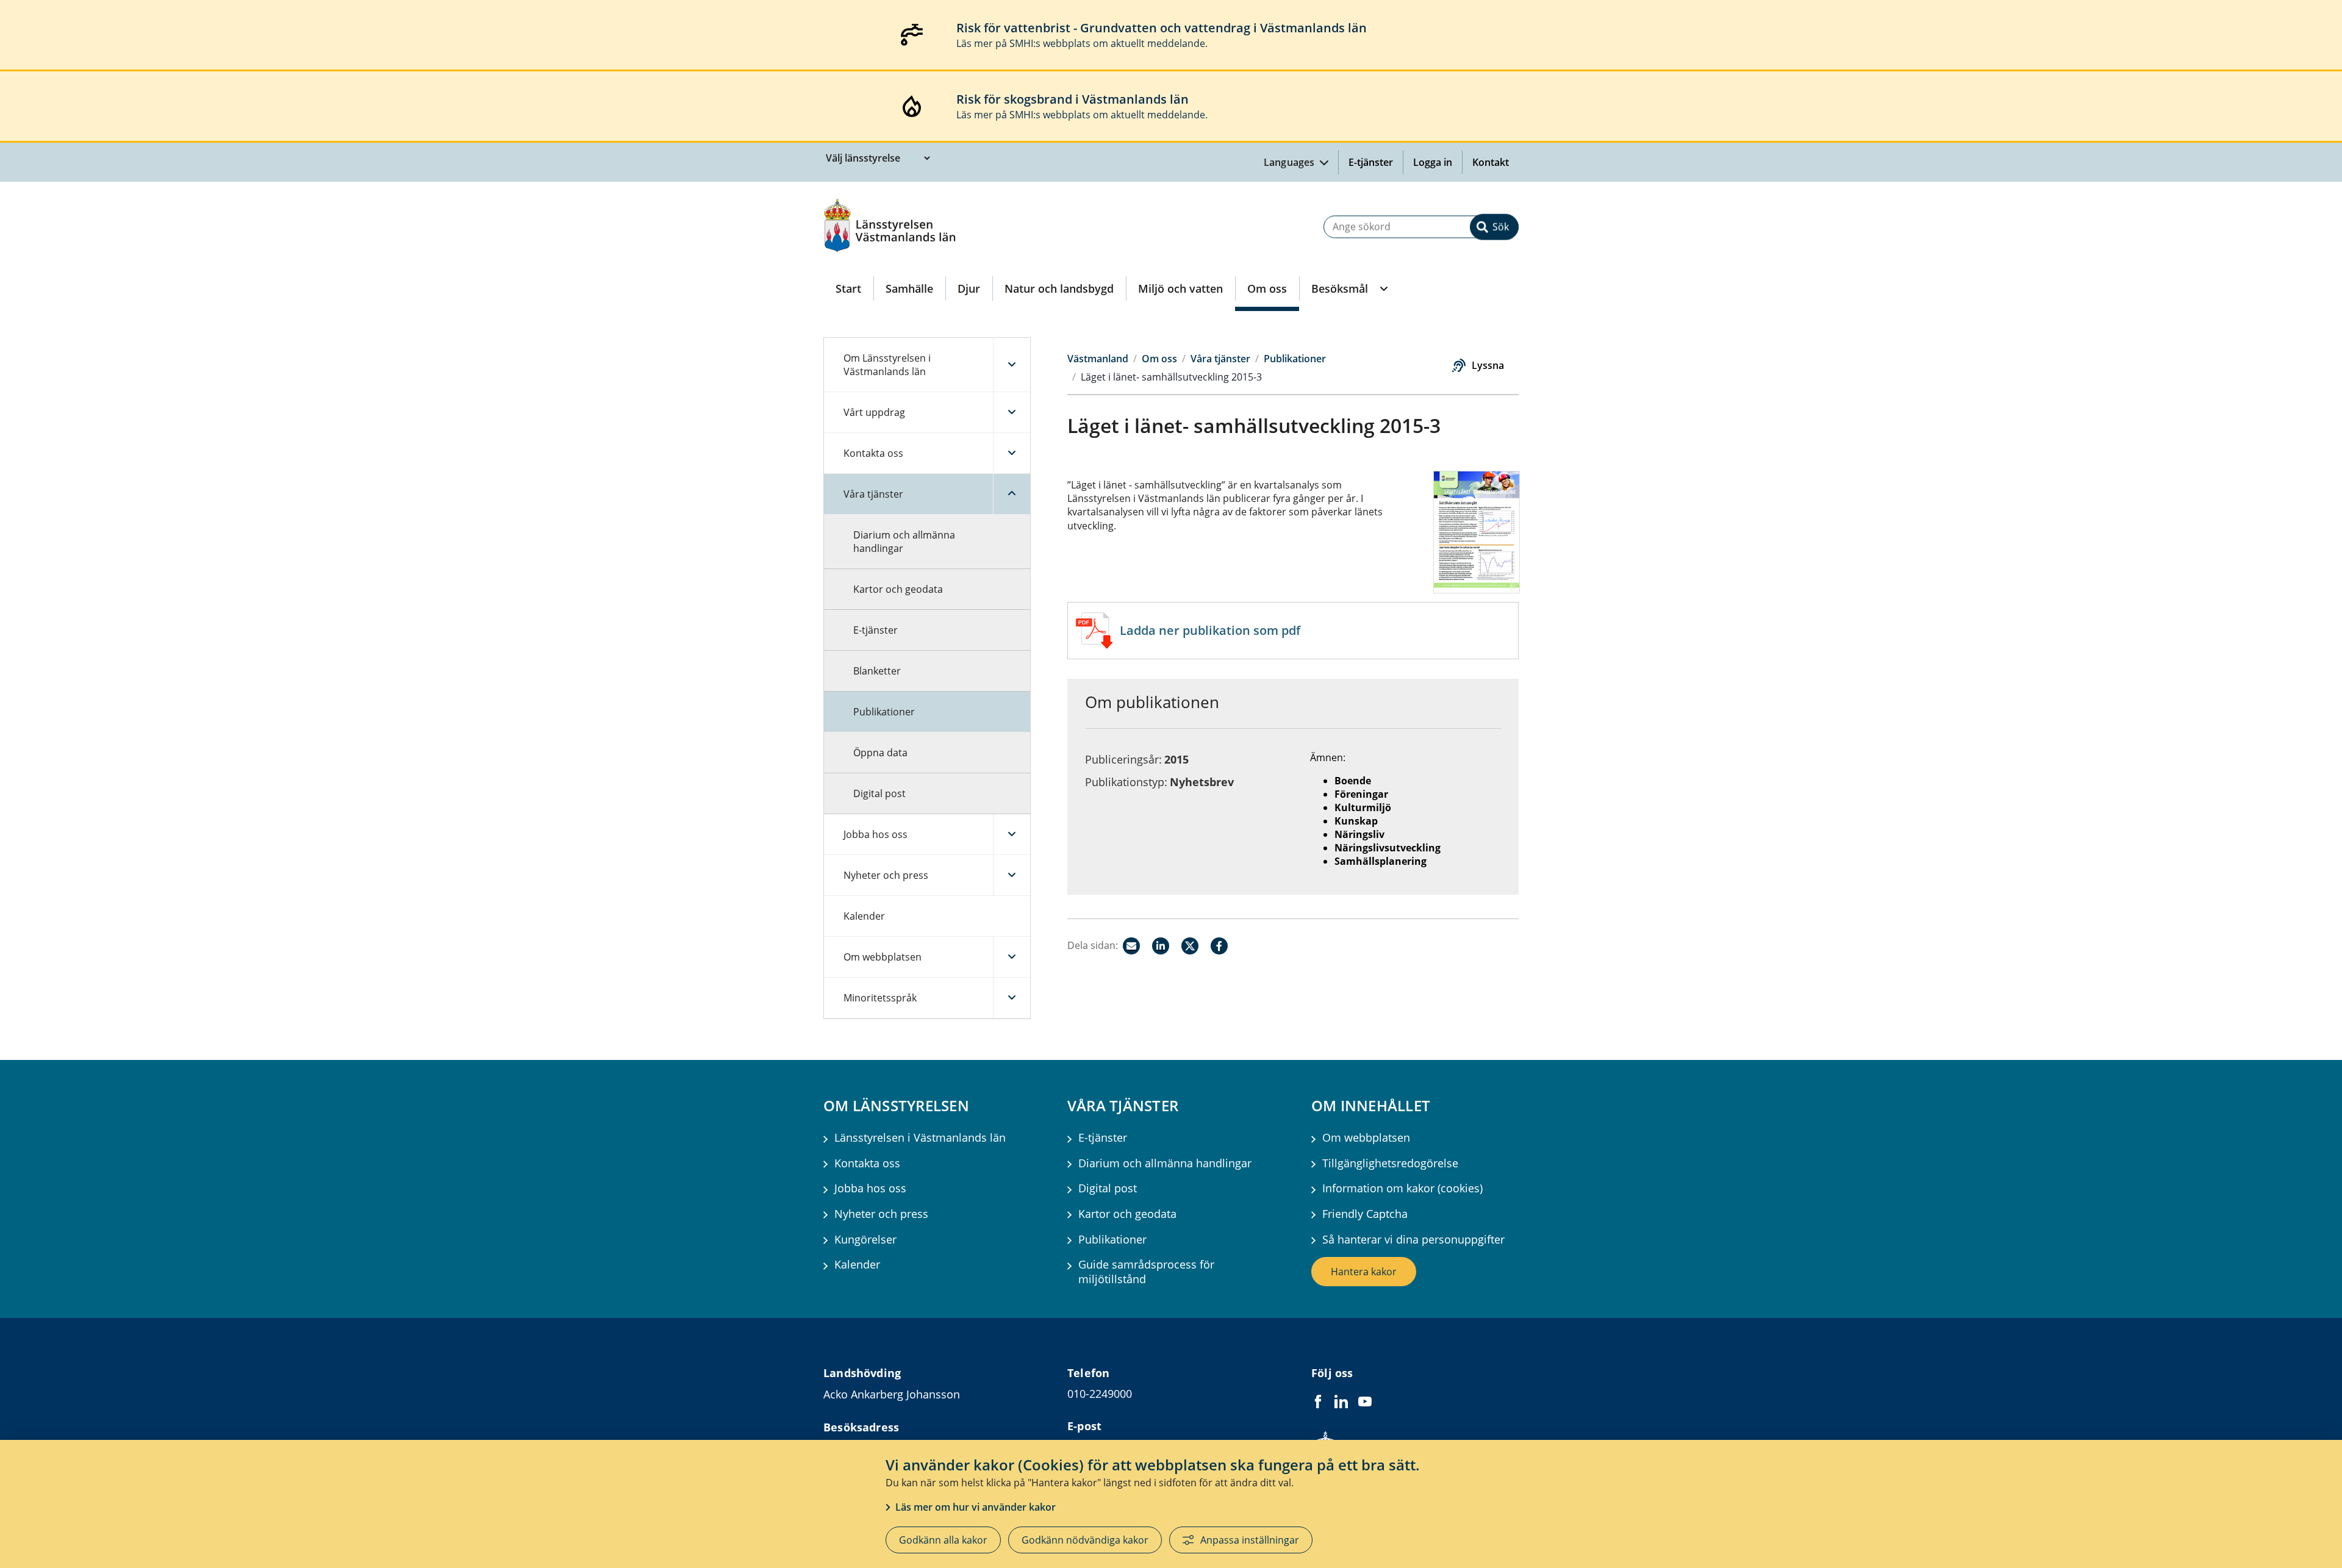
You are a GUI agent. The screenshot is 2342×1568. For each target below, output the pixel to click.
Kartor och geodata (898, 589)
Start (848, 288)
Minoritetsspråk (880, 998)
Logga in (1438, 162)
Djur (969, 288)
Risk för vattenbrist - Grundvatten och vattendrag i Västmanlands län (1162, 28)
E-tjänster (1371, 162)
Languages (1291, 162)
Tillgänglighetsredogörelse (1390, 1163)
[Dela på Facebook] (1219, 946)
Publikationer (884, 712)
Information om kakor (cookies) (1402, 1188)
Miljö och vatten (1180, 288)
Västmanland (1098, 359)
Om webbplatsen (883, 957)
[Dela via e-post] (1131, 946)
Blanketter (877, 671)
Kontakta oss (873, 453)
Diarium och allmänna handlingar (904, 542)
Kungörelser (865, 1240)
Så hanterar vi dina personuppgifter (1413, 1240)
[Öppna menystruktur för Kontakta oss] (1012, 453)
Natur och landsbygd (1059, 288)
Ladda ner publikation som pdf (1210, 630)
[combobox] (1421, 227)
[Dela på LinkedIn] (1161, 946)
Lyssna (1488, 365)
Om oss (1267, 288)
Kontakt (1491, 162)
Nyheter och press (886, 875)
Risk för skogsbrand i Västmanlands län (1073, 99)
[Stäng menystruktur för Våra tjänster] (1012, 494)
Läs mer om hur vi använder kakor (976, 1507)
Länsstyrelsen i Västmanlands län (920, 1138)
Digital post (879, 793)
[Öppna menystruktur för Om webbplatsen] (1012, 957)
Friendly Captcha (1365, 1214)
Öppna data (880, 753)
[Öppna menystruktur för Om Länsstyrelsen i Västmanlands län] (1012, 365)
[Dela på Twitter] (1190, 946)
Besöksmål (1340, 288)
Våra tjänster (873, 494)
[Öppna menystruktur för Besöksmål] (1383, 288)
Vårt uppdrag (874, 412)
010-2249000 (1100, 1394)
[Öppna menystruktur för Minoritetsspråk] (1012, 998)
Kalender (864, 916)
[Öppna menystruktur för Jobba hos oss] (1012, 834)
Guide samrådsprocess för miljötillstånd (1146, 1272)
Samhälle (909, 288)
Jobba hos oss (876, 834)
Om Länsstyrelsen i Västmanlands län (887, 365)
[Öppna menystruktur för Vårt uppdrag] (1012, 412)
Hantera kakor (1364, 1272)
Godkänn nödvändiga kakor (1085, 1540)
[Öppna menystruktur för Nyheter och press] (1012, 875)
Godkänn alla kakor (943, 1540)
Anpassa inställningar (1250, 1540)
